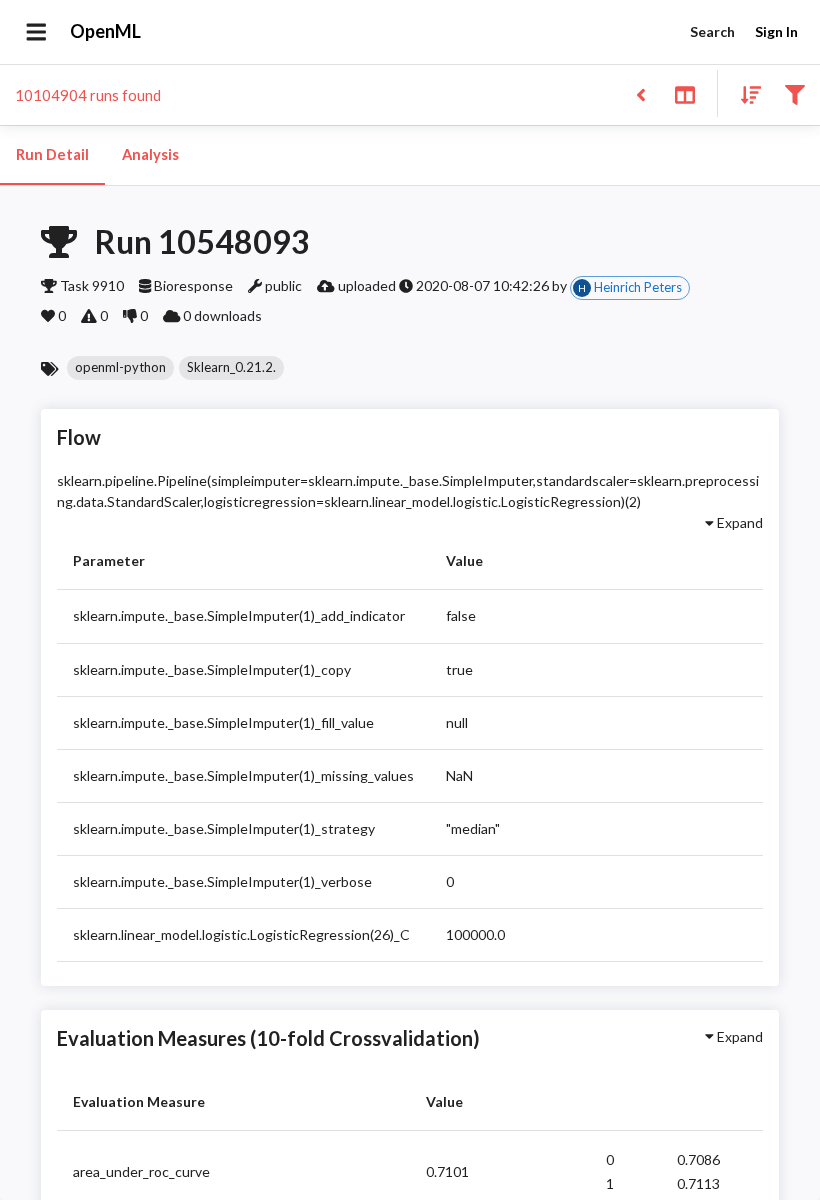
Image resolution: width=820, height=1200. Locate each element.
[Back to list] (640, 93)
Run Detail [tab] (52, 154)
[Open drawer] (36, 32)
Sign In (776, 31)
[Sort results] (745, 93)
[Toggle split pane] (684, 93)
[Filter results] (794, 93)
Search (712, 31)
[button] (120, 368)
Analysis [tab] (150, 154)
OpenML (105, 31)
